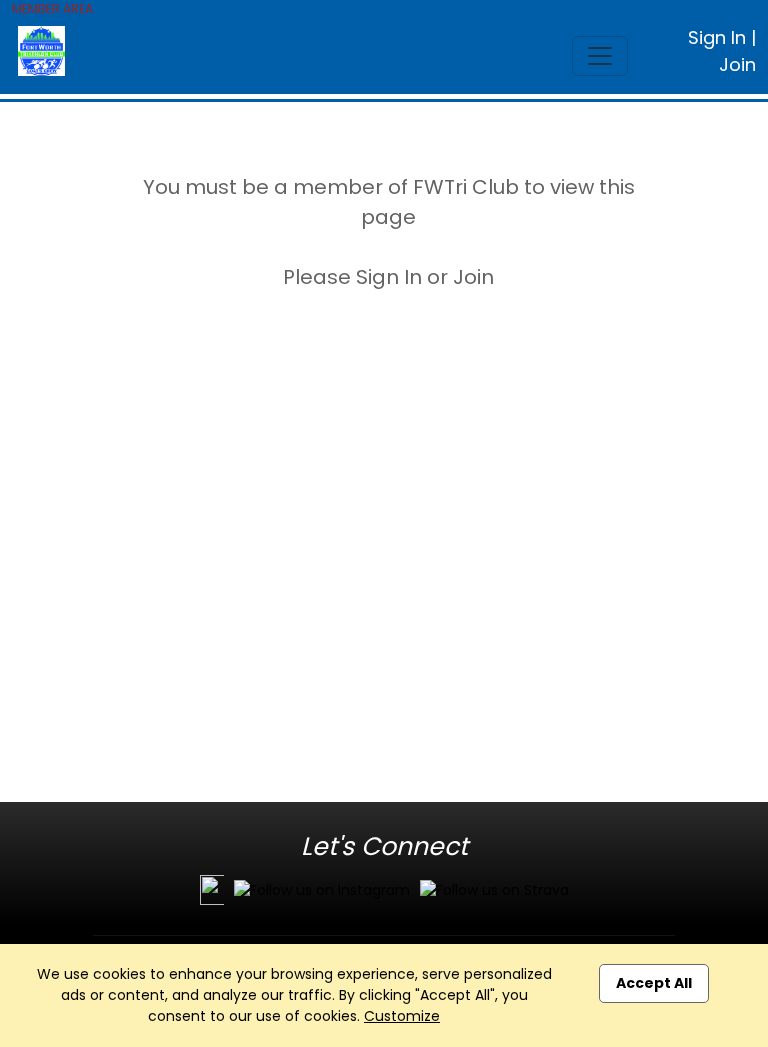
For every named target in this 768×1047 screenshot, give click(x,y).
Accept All (654, 983)
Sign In (717, 37)
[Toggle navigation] (600, 56)
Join (737, 64)
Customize (402, 1016)
